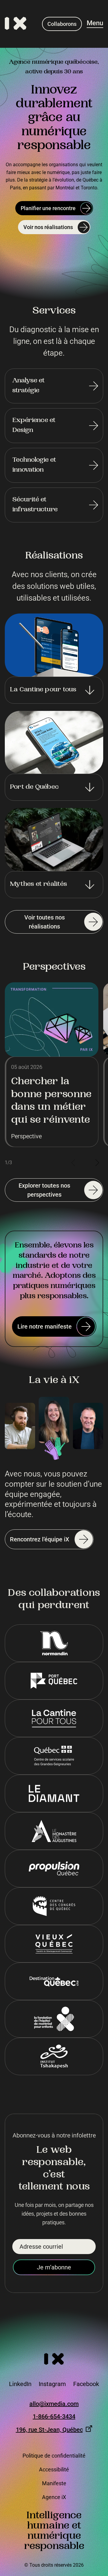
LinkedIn (20, 2384)
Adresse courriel (41, 2247)
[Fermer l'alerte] (101, 2514)
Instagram (52, 2384)
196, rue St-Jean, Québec (49, 2429)
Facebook (86, 2384)
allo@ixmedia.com (54, 2404)
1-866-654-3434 (54, 2417)
